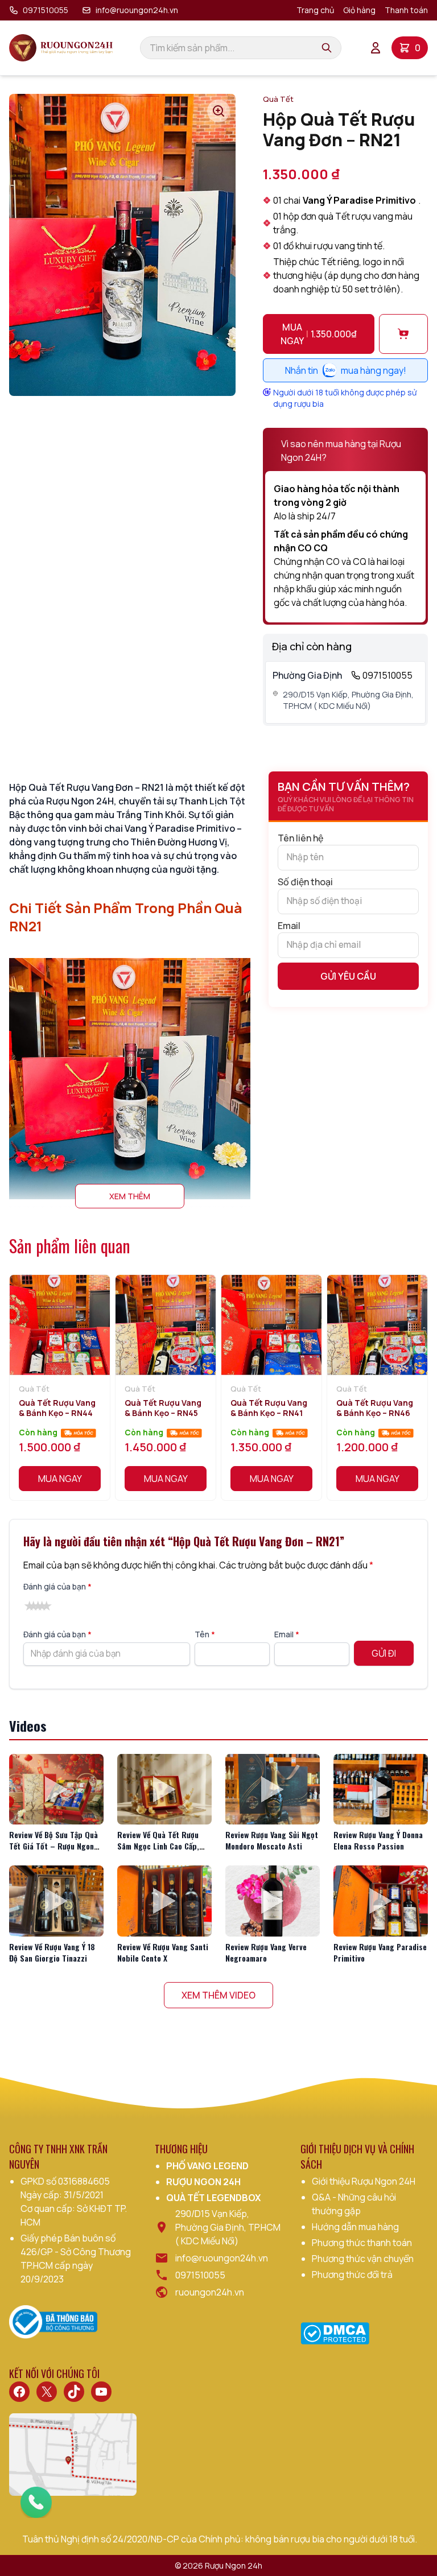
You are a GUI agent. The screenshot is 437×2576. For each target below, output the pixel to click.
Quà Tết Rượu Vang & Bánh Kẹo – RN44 (57, 1408)
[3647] (403, 334)
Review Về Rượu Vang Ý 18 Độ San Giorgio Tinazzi (52, 1952)
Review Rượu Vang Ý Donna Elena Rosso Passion (378, 1840)
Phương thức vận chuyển (363, 2259)
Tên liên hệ (300, 838)
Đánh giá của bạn (57, 1586)
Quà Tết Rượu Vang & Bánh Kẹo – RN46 (375, 1408)
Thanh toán (406, 10)
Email (289, 926)
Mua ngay (319, 334)
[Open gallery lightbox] (218, 111)
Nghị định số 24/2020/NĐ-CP (120, 2539)
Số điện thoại (305, 882)
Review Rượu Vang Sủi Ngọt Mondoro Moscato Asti (272, 1840)
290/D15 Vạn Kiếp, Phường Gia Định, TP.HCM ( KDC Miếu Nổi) (348, 700)
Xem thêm (130, 1196)
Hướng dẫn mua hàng (355, 2227)
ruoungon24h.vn (210, 2292)
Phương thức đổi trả (352, 2274)
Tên (205, 1634)
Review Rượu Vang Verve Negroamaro (266, 1952)
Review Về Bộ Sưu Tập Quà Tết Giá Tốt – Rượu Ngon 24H (53, 1846)
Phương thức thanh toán (362, 2243)
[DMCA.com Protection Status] (335, 2333)
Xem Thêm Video (218, 1995)
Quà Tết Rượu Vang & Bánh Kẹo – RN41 (269, 1408)
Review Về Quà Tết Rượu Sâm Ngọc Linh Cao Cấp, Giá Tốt (158, 1846)
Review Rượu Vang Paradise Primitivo (380, 1952)
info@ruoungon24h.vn (137, 10)
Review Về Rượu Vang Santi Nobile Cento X (163, 1952)
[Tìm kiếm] (327, 48)
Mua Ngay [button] (60, 1479)
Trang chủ (315, 10)
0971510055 (46, 10)
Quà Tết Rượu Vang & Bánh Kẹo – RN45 (163, 1408)
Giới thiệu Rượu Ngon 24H (364, 2181)
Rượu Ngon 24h (234, 2565)
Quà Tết (278, 99)
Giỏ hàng (359, 10)
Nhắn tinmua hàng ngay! (346, 370)
